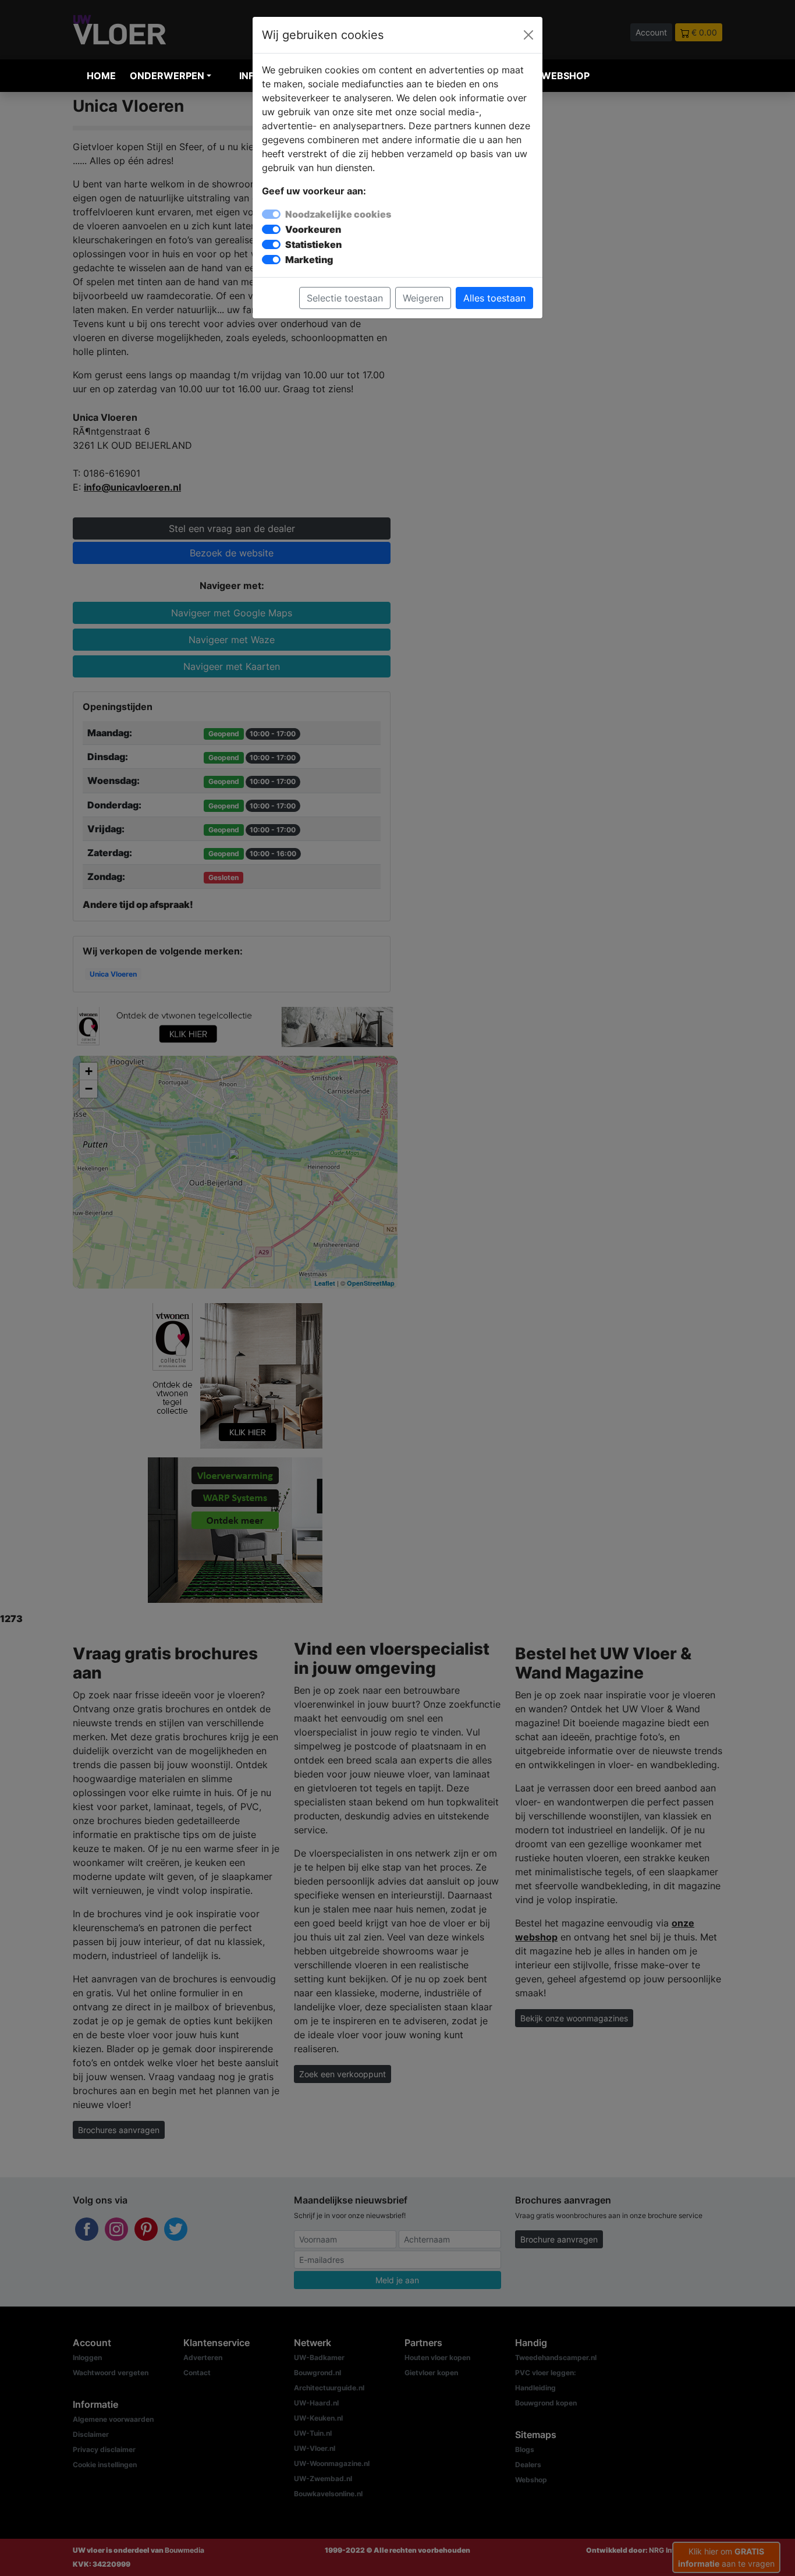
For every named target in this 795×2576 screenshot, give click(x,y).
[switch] (271, 229)
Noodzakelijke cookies (338, 214)
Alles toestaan (494, 298)
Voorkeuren (313, 229)
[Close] (528, 35)
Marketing (309, 260)
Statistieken (313, 244)
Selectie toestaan (345, 298)
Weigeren (423, 298)
